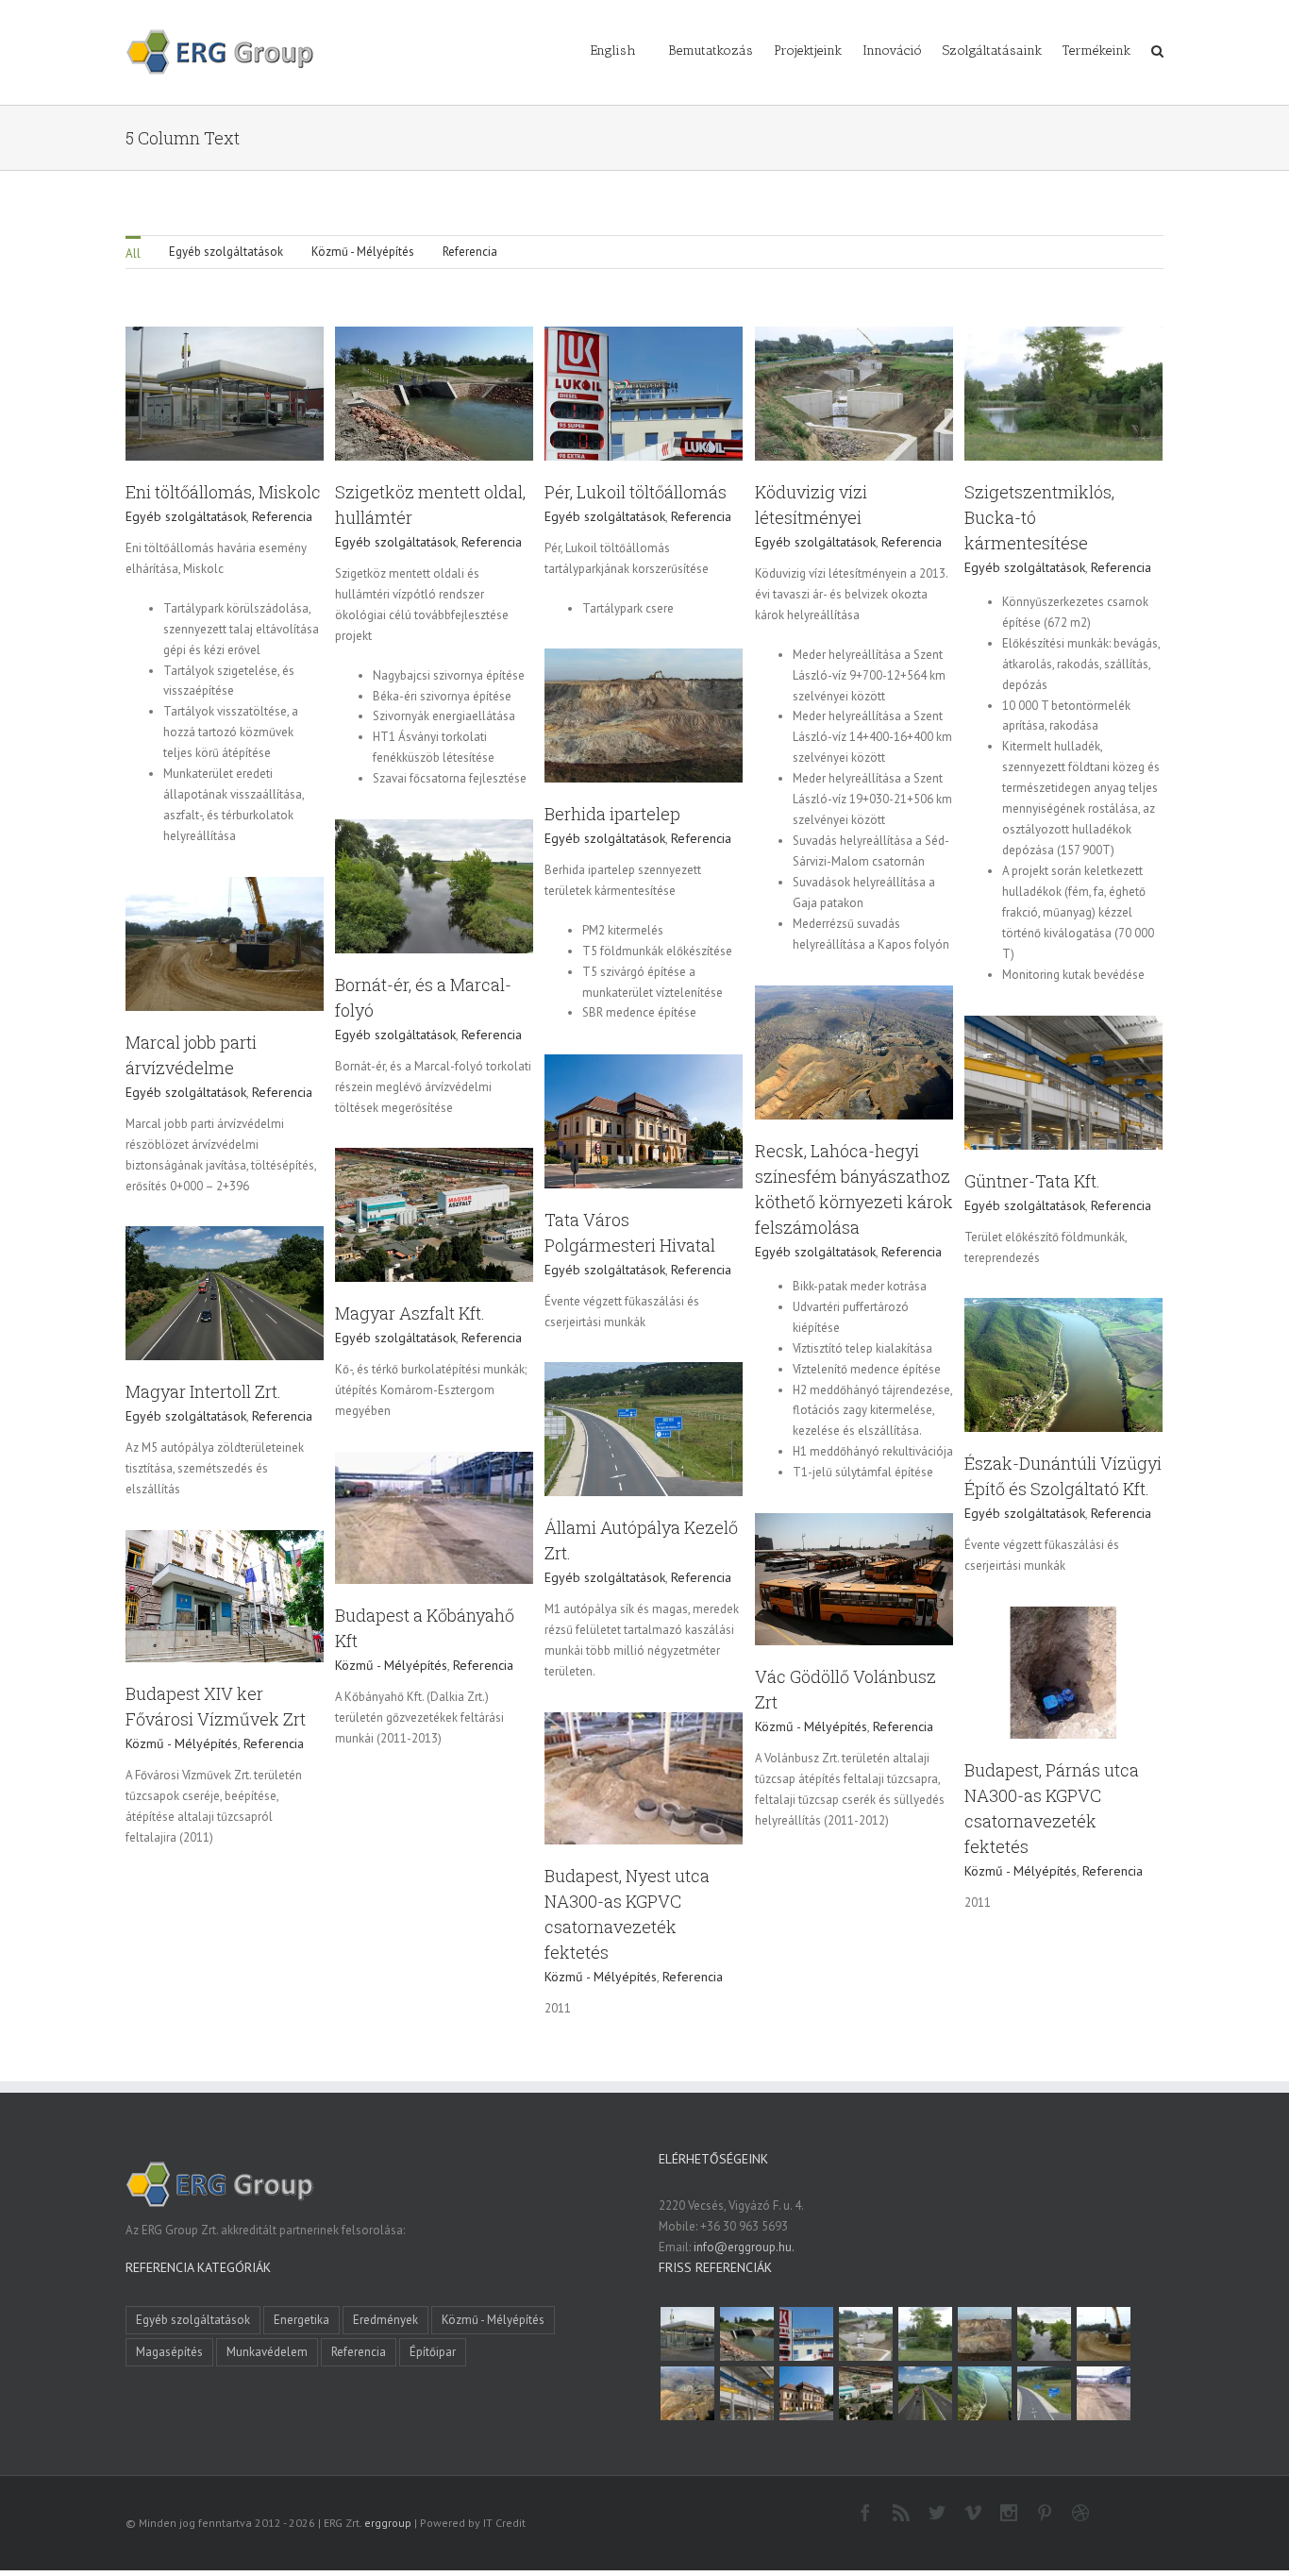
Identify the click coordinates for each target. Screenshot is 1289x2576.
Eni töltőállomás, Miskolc (223, 492)
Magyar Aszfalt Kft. (410, 1313)
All (133, 253)
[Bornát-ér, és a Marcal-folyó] (1044, 2334)
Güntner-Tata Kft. (1032, 1181)
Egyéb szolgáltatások (226, 252)
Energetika (301, 2320)
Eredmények (385, 2320)
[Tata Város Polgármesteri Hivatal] (806, 2393)
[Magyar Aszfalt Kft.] (865, 2393)
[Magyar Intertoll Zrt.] (925, 2393)
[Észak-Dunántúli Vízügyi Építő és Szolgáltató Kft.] (984, 2393)
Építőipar (433, 2352)
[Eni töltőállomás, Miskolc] (687, 2334)
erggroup (388, 2523)
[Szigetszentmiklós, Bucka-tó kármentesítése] (925, 2334)
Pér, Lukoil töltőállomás (636, 492)
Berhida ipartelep (612, 814)
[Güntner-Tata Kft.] (746, 2393)
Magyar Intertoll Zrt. (203, 1391)
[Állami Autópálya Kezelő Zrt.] (1044, 2393)
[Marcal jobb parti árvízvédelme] (1103, 2334)
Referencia (470, 252)
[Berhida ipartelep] (984, 2334)
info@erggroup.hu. (744, 2247)
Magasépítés (169, 2352)
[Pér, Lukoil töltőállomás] (806, 2334)
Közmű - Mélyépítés (363, 252)
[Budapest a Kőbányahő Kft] (1103, 2393)
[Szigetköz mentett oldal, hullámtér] (746, 2334)
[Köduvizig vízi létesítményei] (865, 2334)
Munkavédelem (267, 2352)
